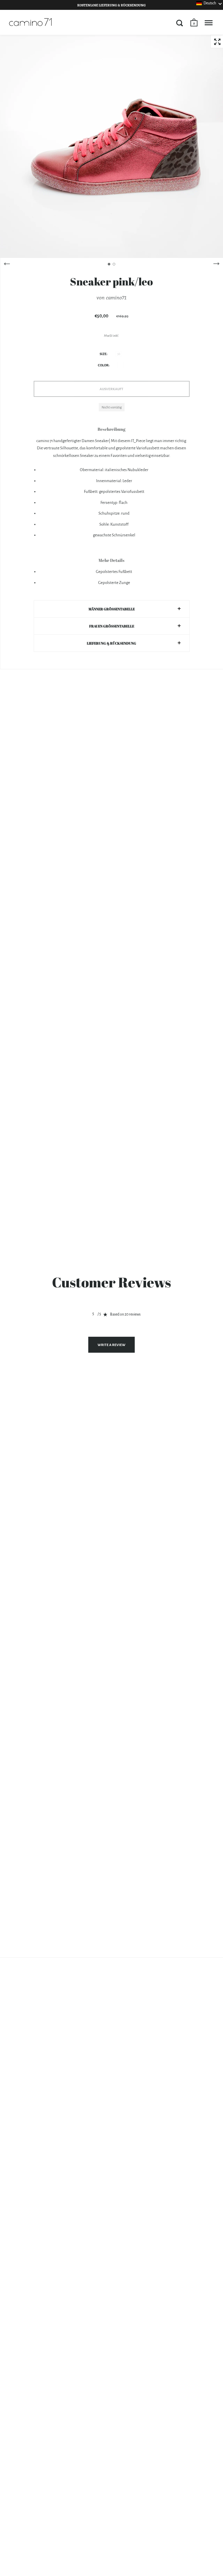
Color (103, 365)
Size (103, 354)
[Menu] (209, 23)
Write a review (111, 1345)
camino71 (116, 297)
